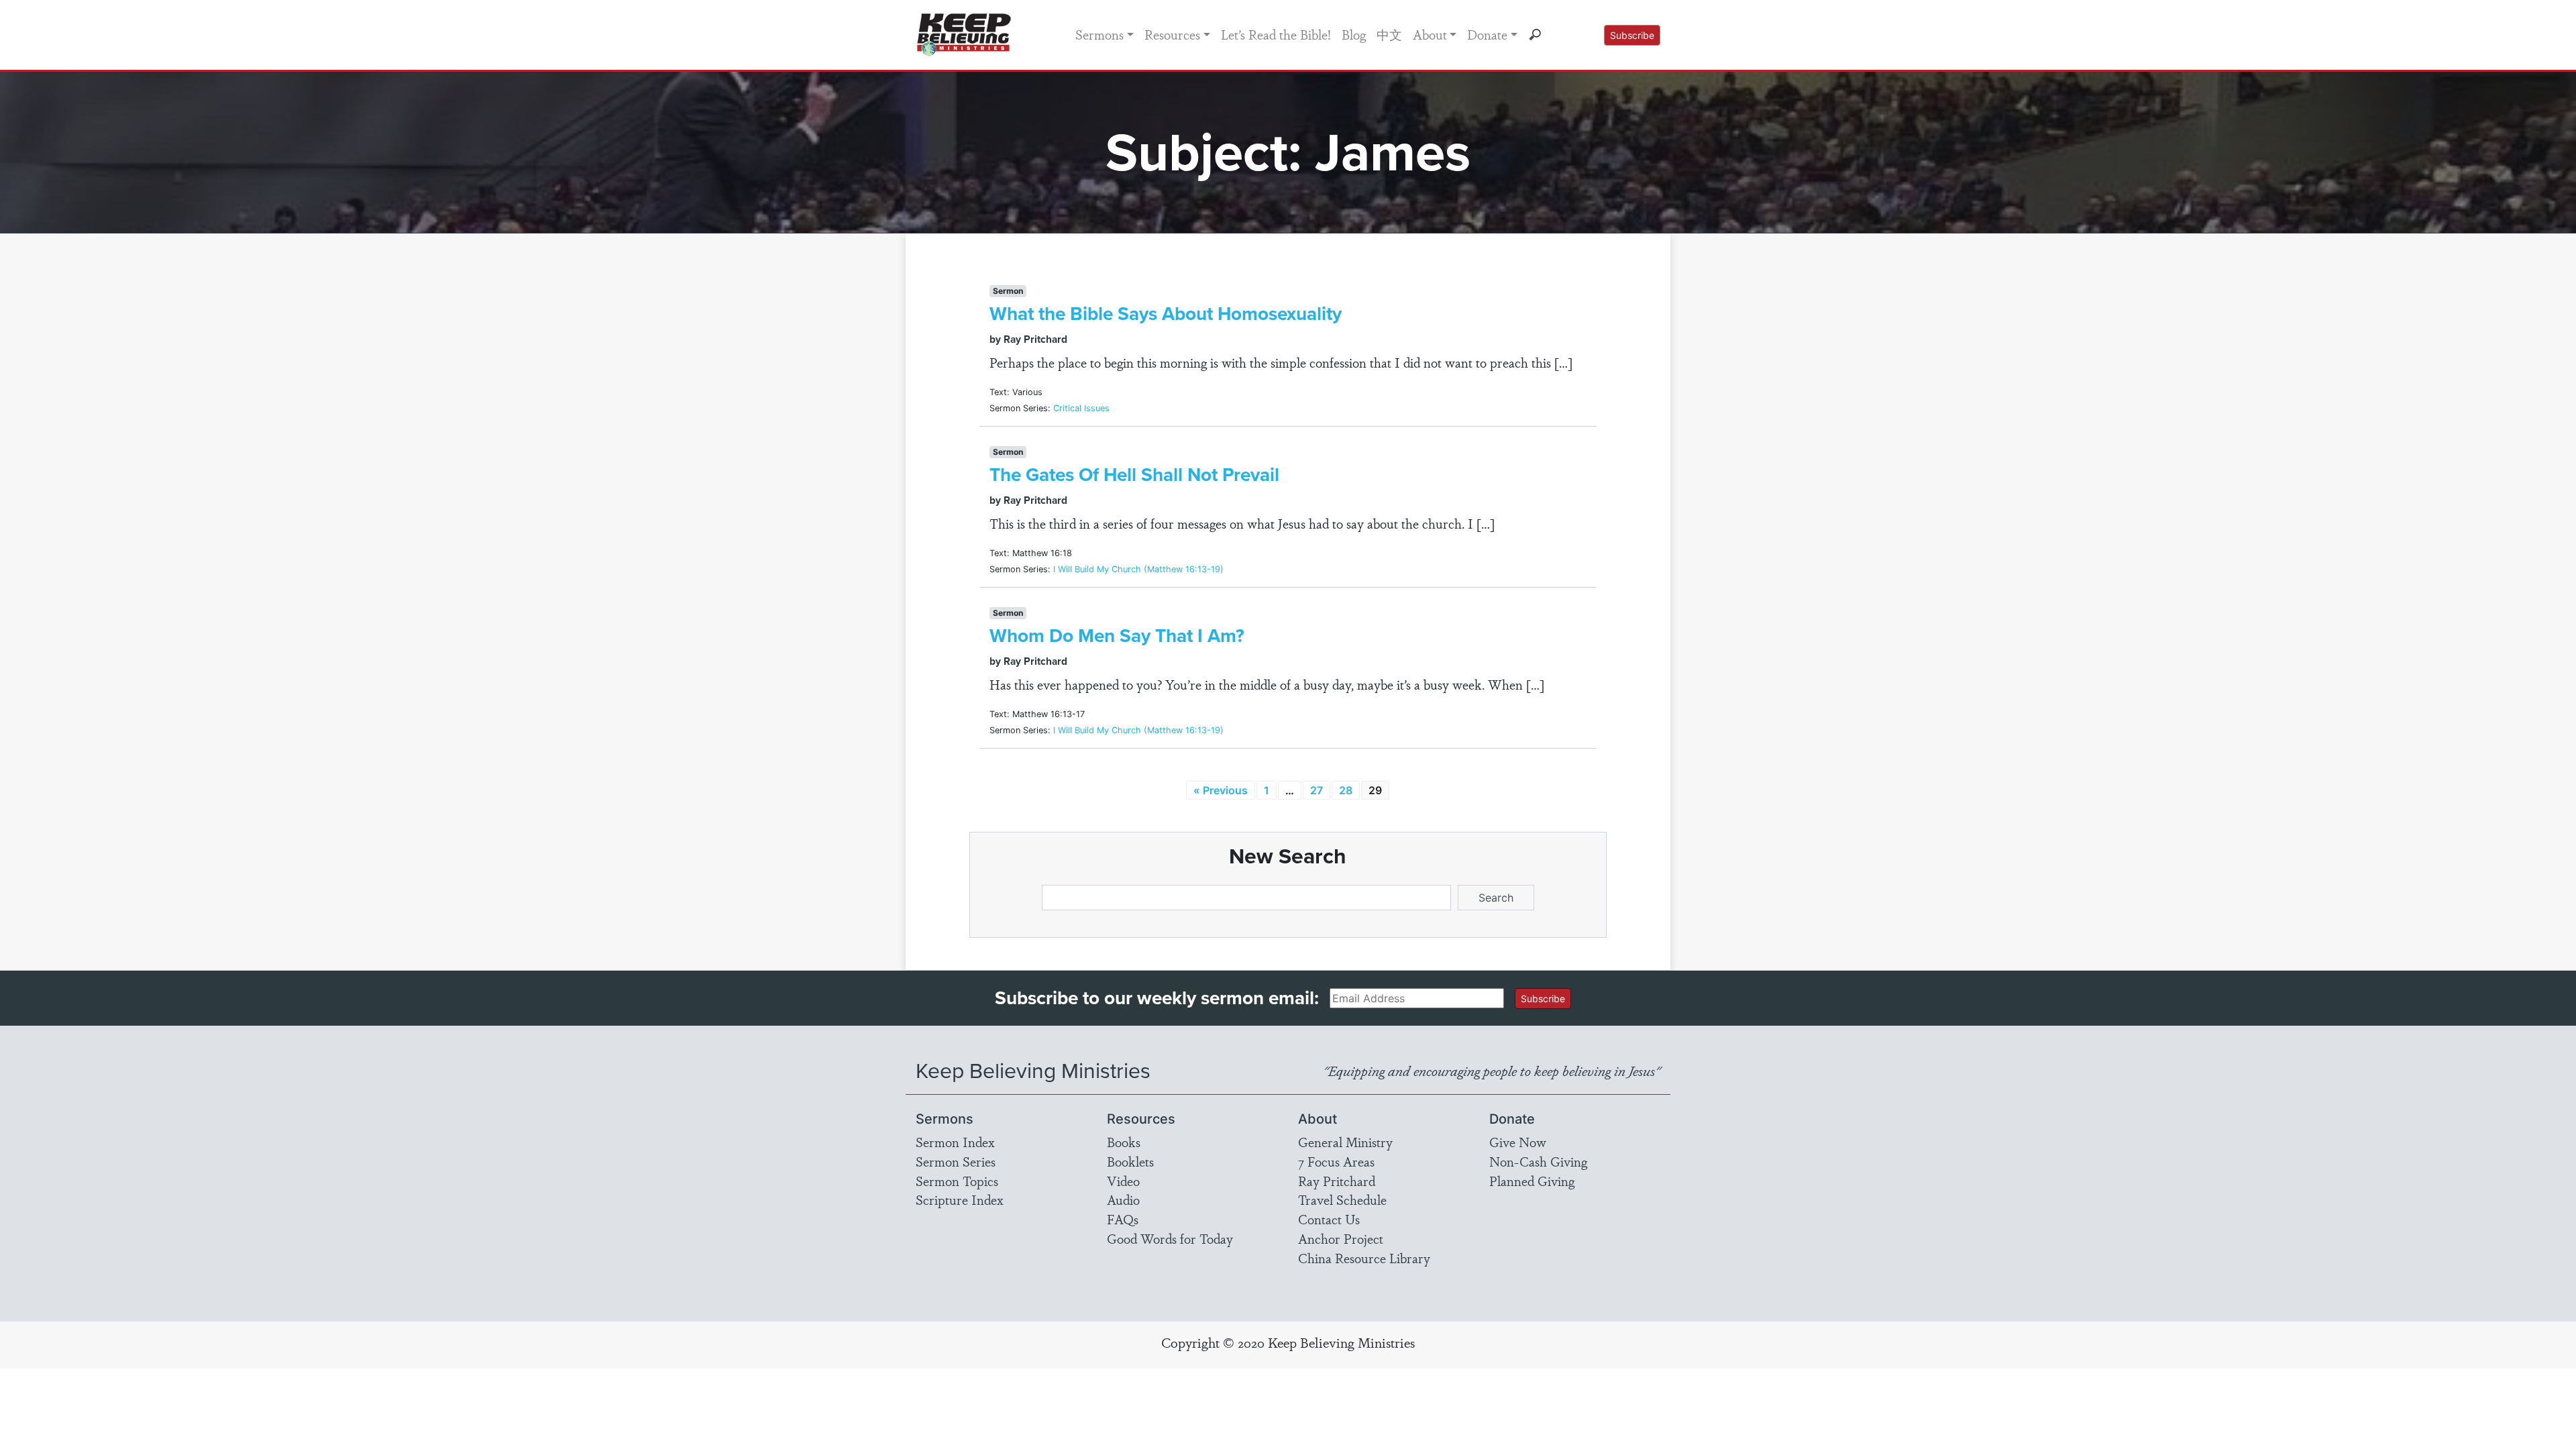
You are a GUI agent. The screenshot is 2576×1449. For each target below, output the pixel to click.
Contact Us (1329, 1219)
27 (1317, 790)
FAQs (1123, 1219)
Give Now (1518, 1142)
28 (1346, 790)
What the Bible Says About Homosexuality (1166, 314)
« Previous (1221, 790)
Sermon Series (956, 1161)
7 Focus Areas (1336, 1161)
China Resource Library (1364, 1258)
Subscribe (1632, 35)
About (1430, 34)
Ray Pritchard (1337, 1181)
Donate (1487, 34)
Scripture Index (960, 1199)
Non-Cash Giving (1538, 1161)
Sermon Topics (957, 1181)
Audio (1123, 1199)
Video (1123, 1181)
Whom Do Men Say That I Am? (1117, 636)
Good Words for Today (1170, 1238)
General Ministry (1345, 1142)
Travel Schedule (1342, 1199)
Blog (1354, 34)
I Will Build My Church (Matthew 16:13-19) (1138, 569)
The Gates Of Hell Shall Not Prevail (1134, 475)
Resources (1172, 34)
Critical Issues (1081, 408)
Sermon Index (955, 1142)
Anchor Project (1341, 1238)
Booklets (1130, 1161)
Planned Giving (1532, 1181)
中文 (1389, 34)
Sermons (1099, 34)
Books (1124, 1142)
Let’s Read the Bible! (1276, 34)
